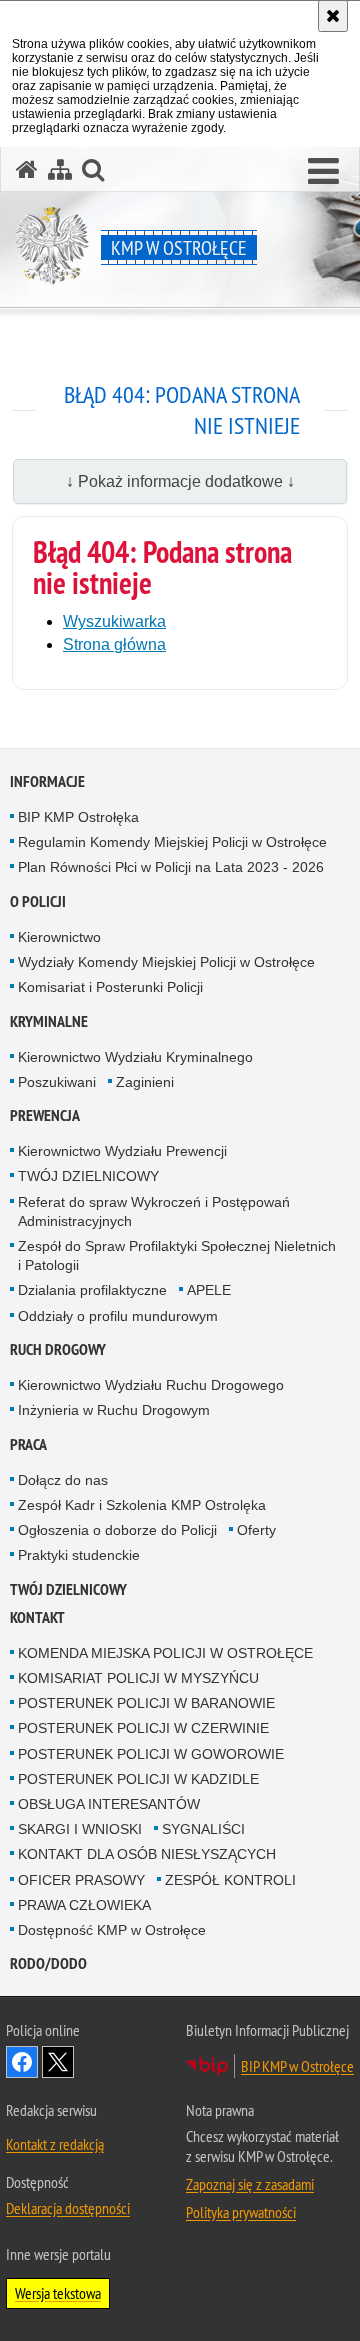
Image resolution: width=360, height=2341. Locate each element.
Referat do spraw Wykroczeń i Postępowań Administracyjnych (154, 1211)
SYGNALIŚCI (203, 1829)
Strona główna (114, 644)
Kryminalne (49, 1021)
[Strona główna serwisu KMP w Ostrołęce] (27, 169)
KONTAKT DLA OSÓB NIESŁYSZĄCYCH (147, 1854)
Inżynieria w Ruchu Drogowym (114, 1410)
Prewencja (45, 1115)
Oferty (256, 1530)
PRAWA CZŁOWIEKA (84, 1905)
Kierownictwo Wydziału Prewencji (122, 1151)
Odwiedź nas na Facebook (22, 2062)
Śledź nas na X (58, 2062)
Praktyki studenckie (79, 1555)
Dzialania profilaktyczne (92, 1290)
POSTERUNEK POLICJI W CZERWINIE (143, 1728)
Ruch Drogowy (58, 1349)
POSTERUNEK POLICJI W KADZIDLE (138, 1779)
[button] (323, 172)
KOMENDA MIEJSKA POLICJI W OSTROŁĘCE (165, 1653)
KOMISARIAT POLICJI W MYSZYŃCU (138, 1678)
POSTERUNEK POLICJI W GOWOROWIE (151, 1754)
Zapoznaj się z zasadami (250, 2184)
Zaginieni (145, 1082)
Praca (28, 1444)
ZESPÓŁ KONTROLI (230, 1880)
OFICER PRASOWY (81, 1880)
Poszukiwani (57, 1082)
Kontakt (37, 1617)
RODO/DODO (48, 1963)
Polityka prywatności (241, 2212)
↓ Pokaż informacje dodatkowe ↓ (180, 481)
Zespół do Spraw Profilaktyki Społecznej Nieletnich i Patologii (177, 1255)
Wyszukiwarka (114, 621)
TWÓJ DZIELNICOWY (88, 1176)
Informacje (47, 781)
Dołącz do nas (63, 1480)
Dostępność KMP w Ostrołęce (112, 1930)
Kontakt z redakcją (55, 2144)
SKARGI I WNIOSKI (80, 1829)
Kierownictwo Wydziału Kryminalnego (135, 1057)
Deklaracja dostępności (68, 2208)
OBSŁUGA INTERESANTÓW (109, 1804)
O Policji (38, 901)
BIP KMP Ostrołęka (78, 817)
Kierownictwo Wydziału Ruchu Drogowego (151, 1385)
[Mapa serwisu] (60, 169)
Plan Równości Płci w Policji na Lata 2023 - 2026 (171, 867)
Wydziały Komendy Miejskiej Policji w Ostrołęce (166, 962)
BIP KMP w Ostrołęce (297, 2066)
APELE (209, 1290)
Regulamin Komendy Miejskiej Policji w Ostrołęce (172, 842)
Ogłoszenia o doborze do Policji (117, 1530)
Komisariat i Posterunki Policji (110, 987)
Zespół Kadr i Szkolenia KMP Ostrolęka (142, 1505)
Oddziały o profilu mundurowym (118, 1316)
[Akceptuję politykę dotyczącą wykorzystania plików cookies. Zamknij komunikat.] (333, 16)
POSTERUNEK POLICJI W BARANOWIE (146, 1703)
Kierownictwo (59, 937)
